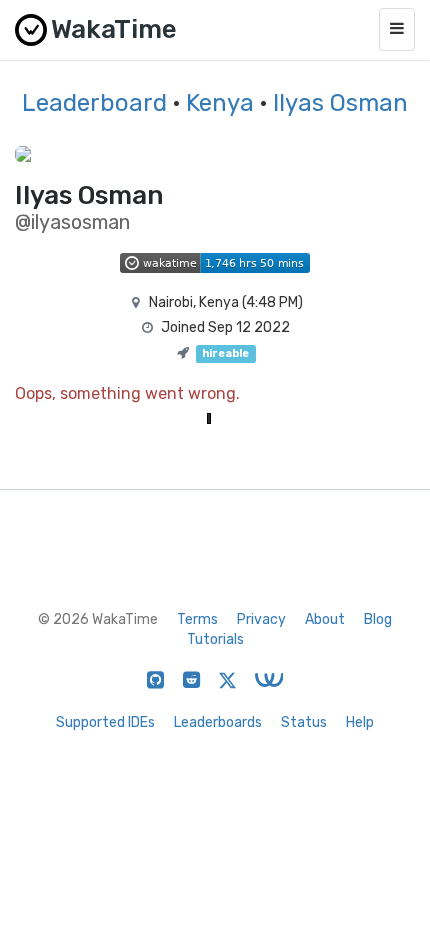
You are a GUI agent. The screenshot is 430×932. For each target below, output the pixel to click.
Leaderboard (94, 103)
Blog (378, 619)
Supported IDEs (105, 722)
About (325, 619)
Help (360, 722)
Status (304, 722)
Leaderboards (218, 722)
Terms (197, 619)
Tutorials (215, 639)
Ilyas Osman (340, 103)
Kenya (220, 103)
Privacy (261, 619)
